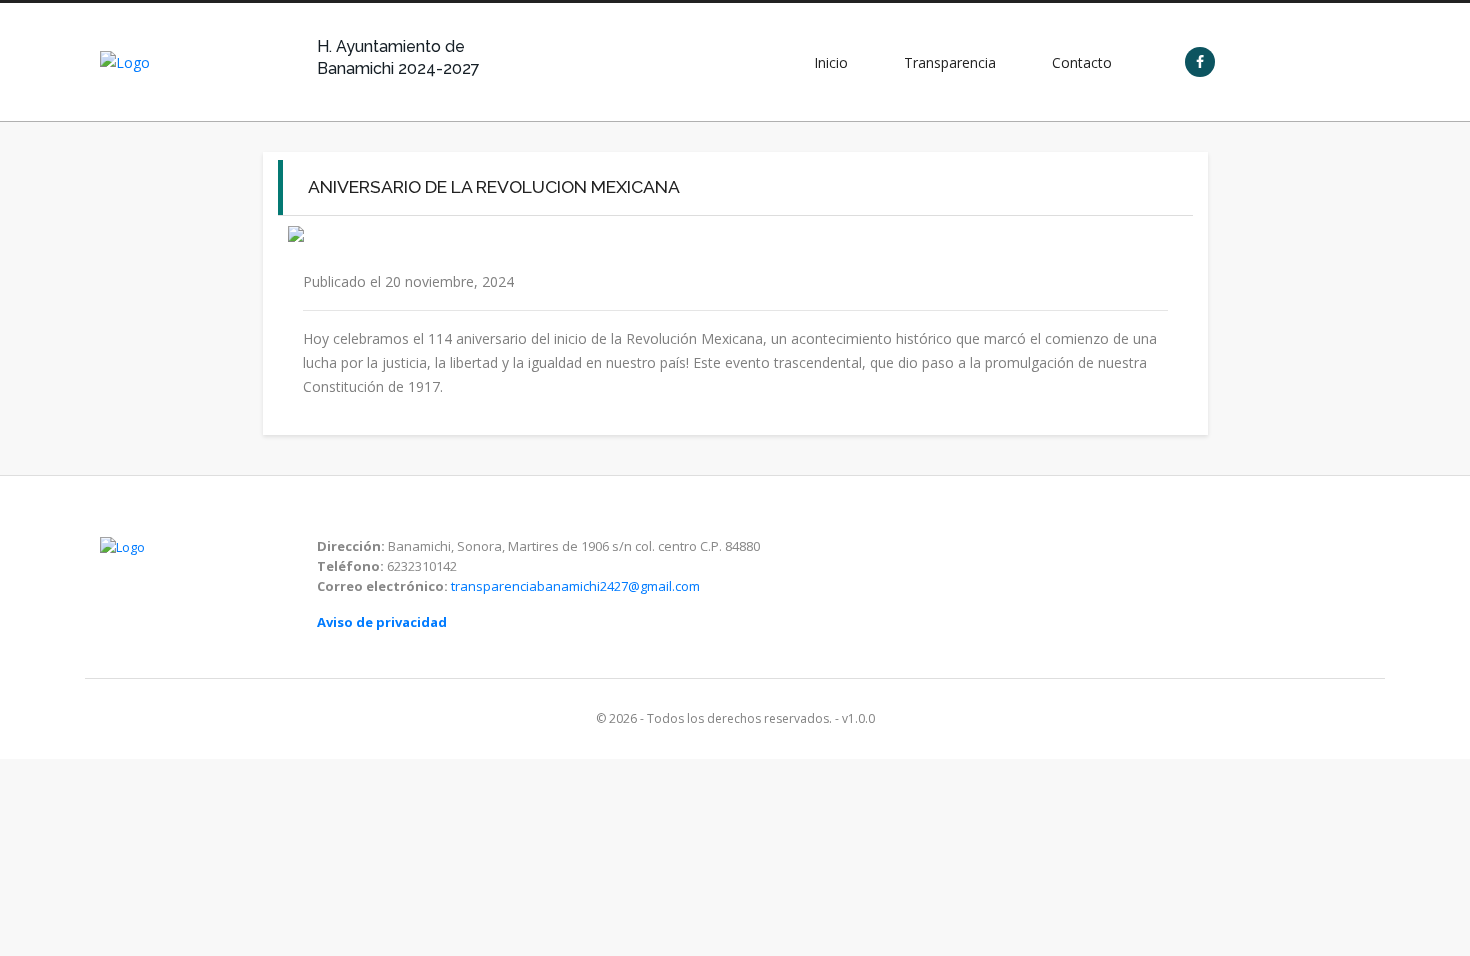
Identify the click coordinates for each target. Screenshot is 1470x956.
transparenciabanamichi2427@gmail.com (575, 586)
